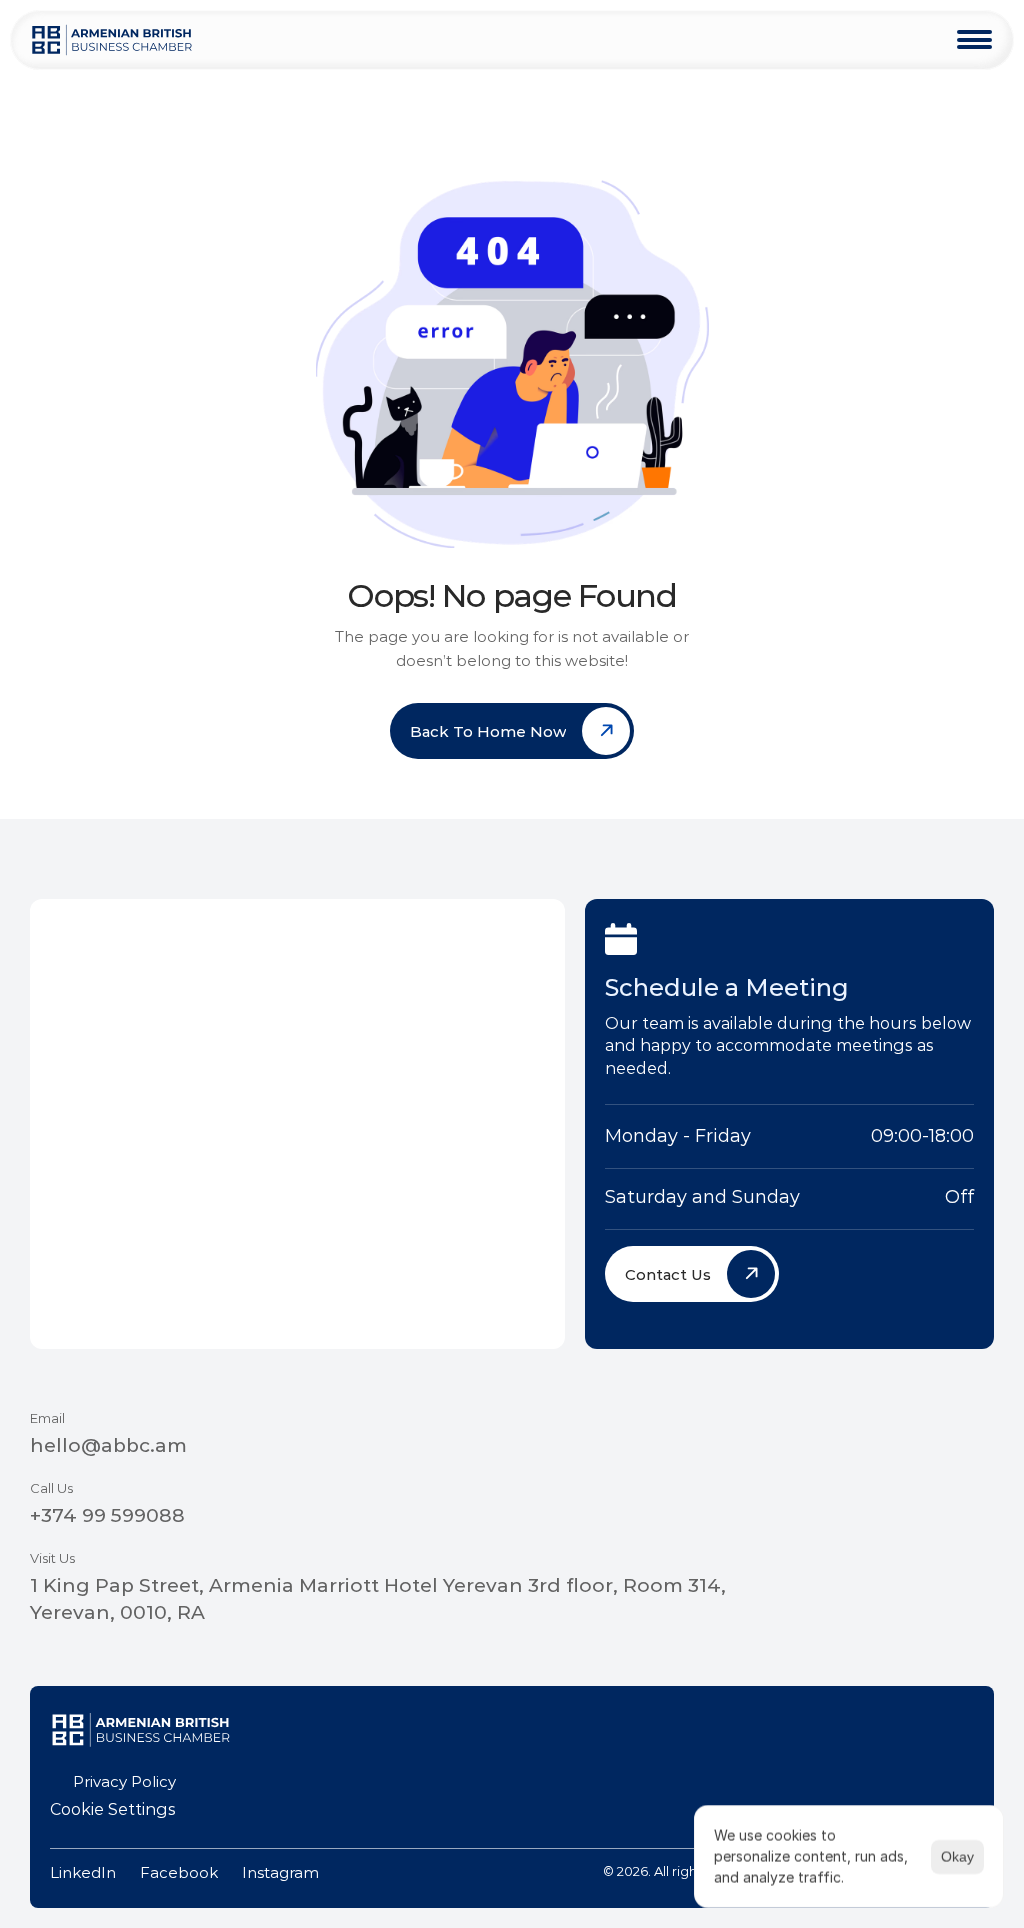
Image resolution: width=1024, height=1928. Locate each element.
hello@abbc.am (108, 1445)
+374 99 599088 (107, 1515)
